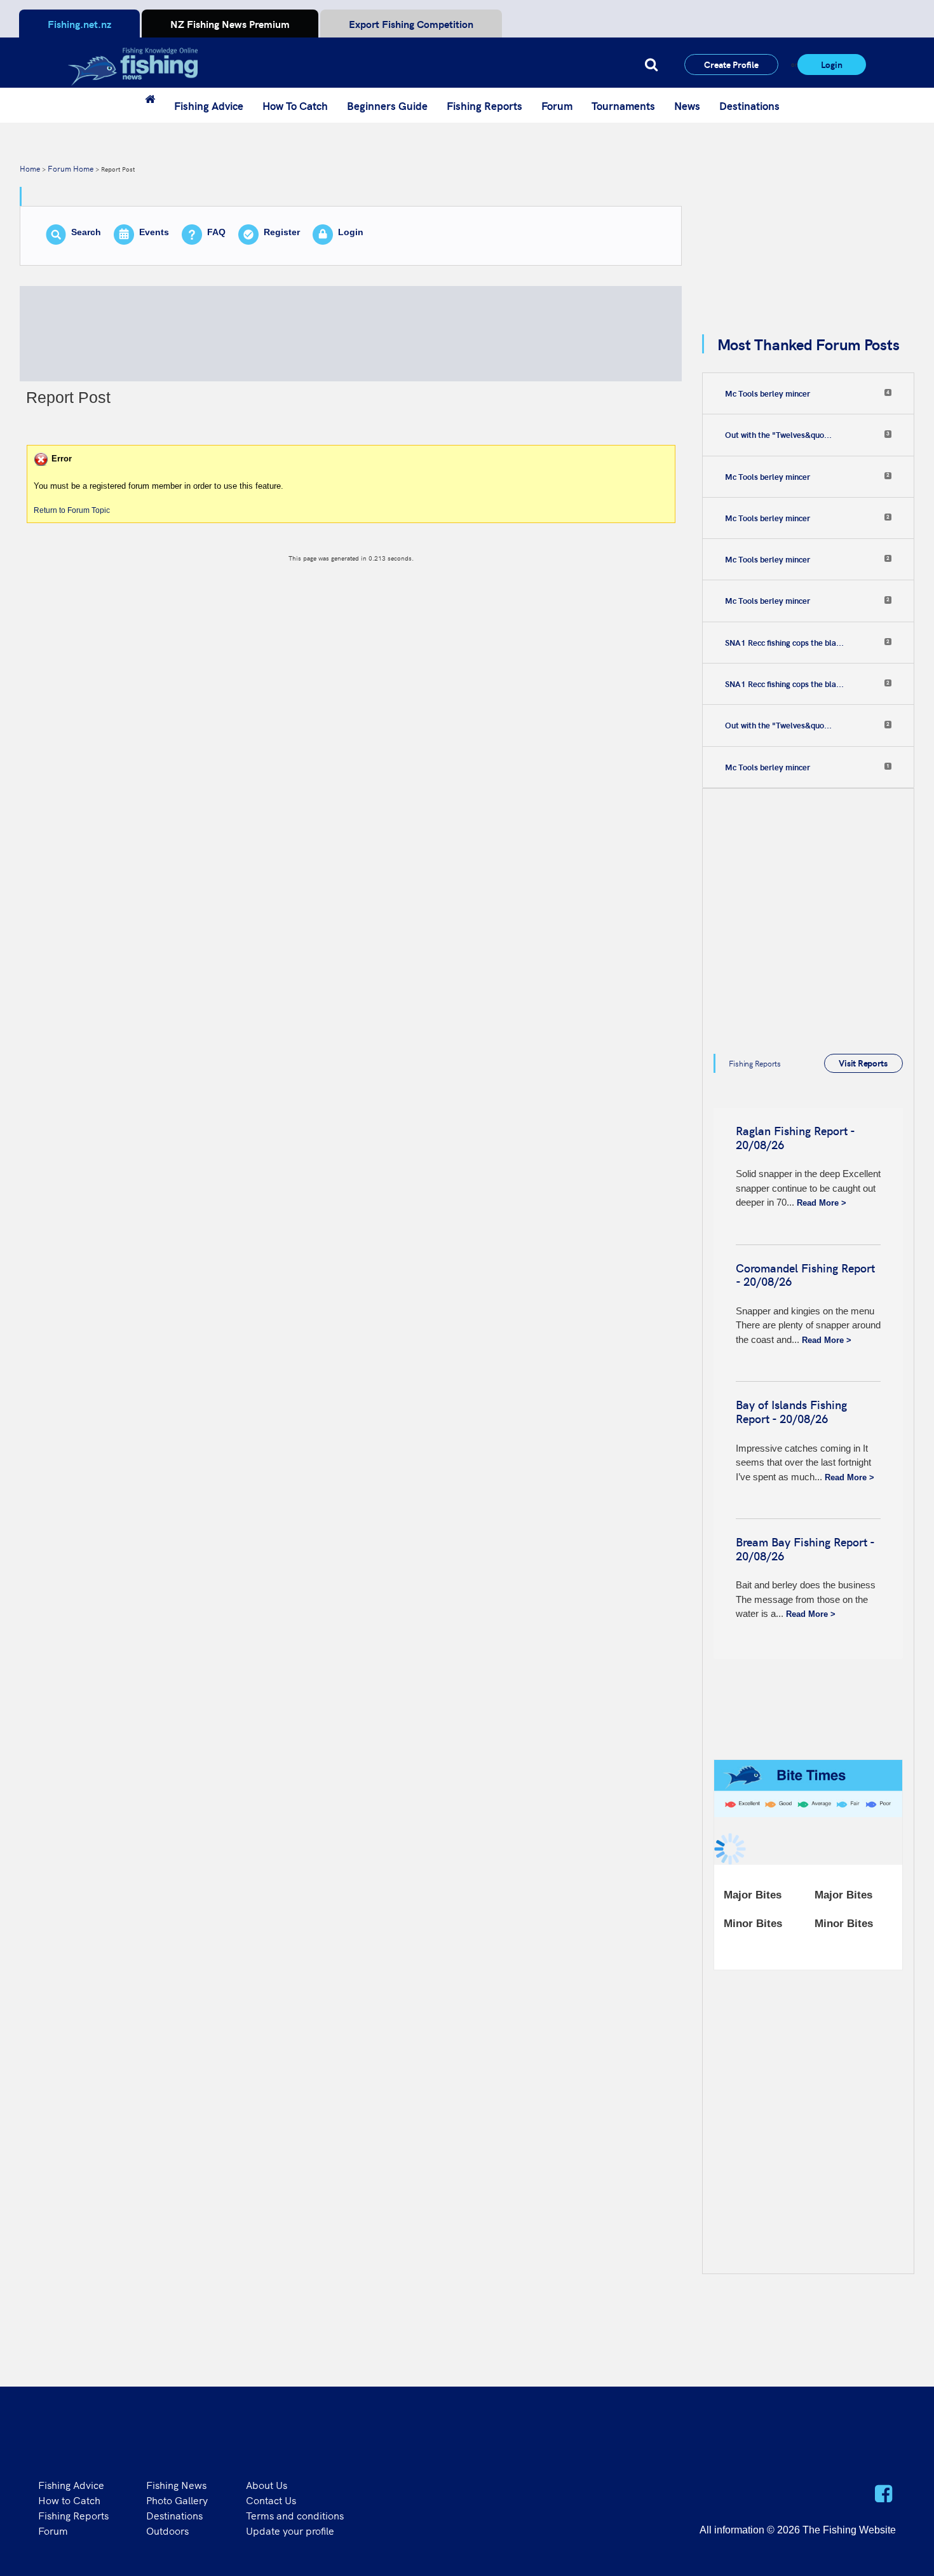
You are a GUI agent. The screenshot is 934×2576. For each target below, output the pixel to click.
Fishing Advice (209, 106)
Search (86, 232)
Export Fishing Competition (411, 24)
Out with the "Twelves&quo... (778, 435)
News (687, 106)
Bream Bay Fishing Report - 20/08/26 (805, 1549)
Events (154, 232)
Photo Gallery (177, 2500)
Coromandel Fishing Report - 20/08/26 (805, 1275)
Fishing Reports (484, 106)
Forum (557, 106)
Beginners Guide (387, 106)
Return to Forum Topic (72, 510)
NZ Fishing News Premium (230, 24)
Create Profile (731, 64)
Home (30, 168)
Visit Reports (863, 1063)
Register (282, 232)
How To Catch (295, 106)
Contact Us (271, 2500)
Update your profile (290, 2530)
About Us (267, 2484)
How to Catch (69, 2500)
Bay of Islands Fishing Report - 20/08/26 (791, 1411)
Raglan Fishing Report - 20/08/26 (795, 1137)
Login (832, 64)
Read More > (822, 1203)
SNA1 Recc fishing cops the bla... (784, 643)
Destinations (749, 106)
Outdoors (167, 2530)
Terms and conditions (295, 2515)
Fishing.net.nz (79, 24)
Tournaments (623, 106)
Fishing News (176, 2484)
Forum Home (71, 168)
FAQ (216, 232)
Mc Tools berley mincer (768, 393)
